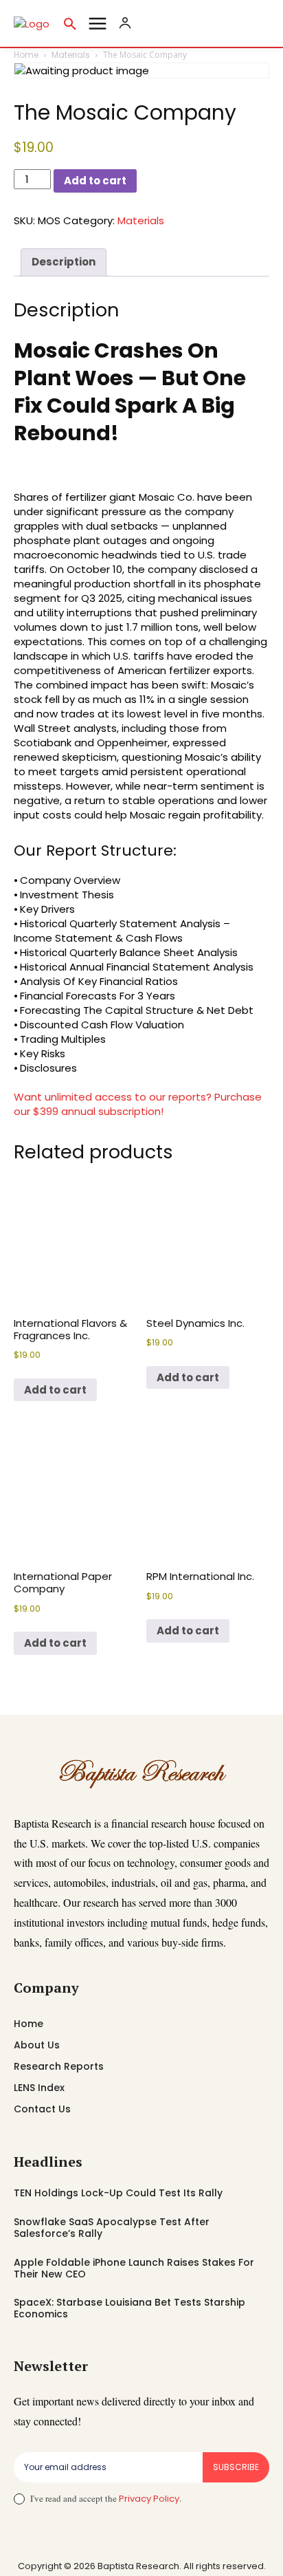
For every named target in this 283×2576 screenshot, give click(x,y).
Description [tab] (64, 262)
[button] (70, 23)
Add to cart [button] (55, 1390)
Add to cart (95, 181)
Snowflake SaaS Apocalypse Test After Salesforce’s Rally (112, 2228)
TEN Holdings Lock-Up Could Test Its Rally (118, 2193)
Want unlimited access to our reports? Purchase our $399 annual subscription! (138, 1104)
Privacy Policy (149, 2499)
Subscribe (236, 2467)
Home (26, 55)
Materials (71, 55)
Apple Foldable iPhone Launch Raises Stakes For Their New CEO (134, 2268)
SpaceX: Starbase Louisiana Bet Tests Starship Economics (129, 2308)
